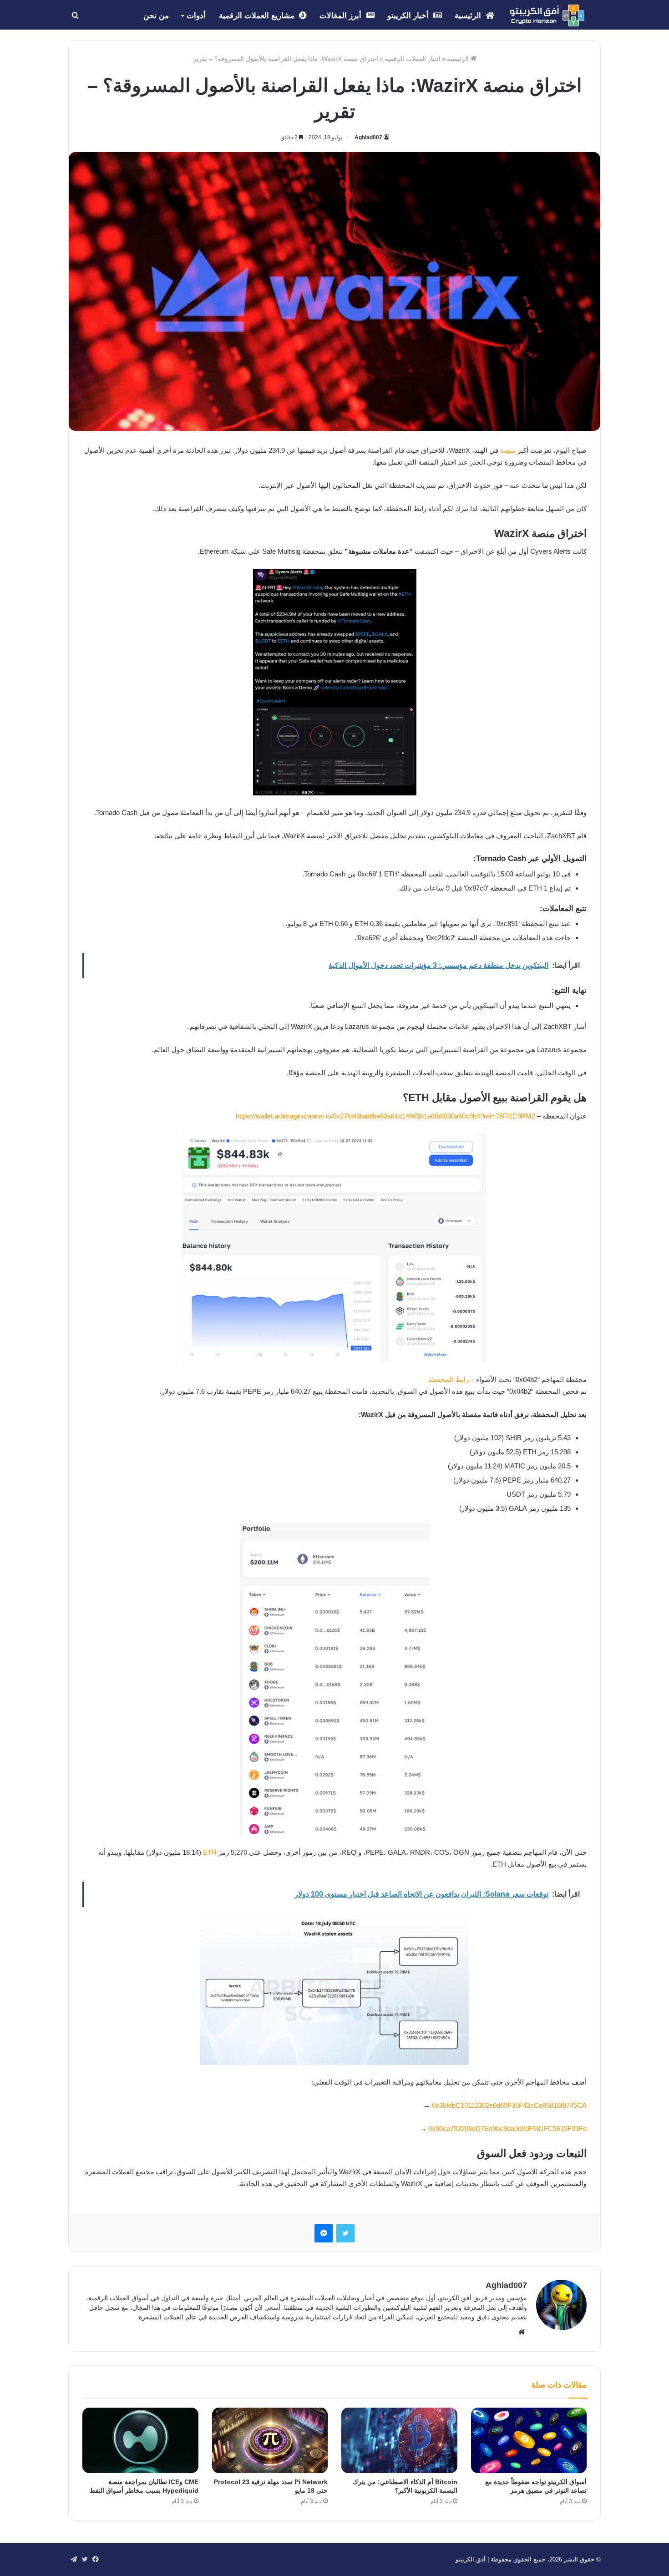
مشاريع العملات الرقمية (258, 16)
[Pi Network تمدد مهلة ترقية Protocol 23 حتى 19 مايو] (270, 2440)
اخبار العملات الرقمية (413, 59)
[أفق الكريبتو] (547, 15)
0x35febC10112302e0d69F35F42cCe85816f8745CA (509, 2105)
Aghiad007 (368, 137)
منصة (508, 450)
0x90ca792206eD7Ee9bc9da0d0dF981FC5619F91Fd (507, 2128)
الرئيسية (469, 16)
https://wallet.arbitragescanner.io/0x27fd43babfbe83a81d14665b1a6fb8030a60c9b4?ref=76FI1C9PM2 (385, 1116)
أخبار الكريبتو (409, 16)
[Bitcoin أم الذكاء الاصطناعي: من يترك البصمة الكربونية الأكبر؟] (399, 2440)
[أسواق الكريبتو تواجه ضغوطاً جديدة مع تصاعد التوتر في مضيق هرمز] (529, 2440)
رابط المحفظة (449, 1379)
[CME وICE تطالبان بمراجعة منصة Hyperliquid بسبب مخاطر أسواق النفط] (140, 2440)
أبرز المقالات (342, 16)
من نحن (156, 16)
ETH (210, 1852)
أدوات (196, 16)
